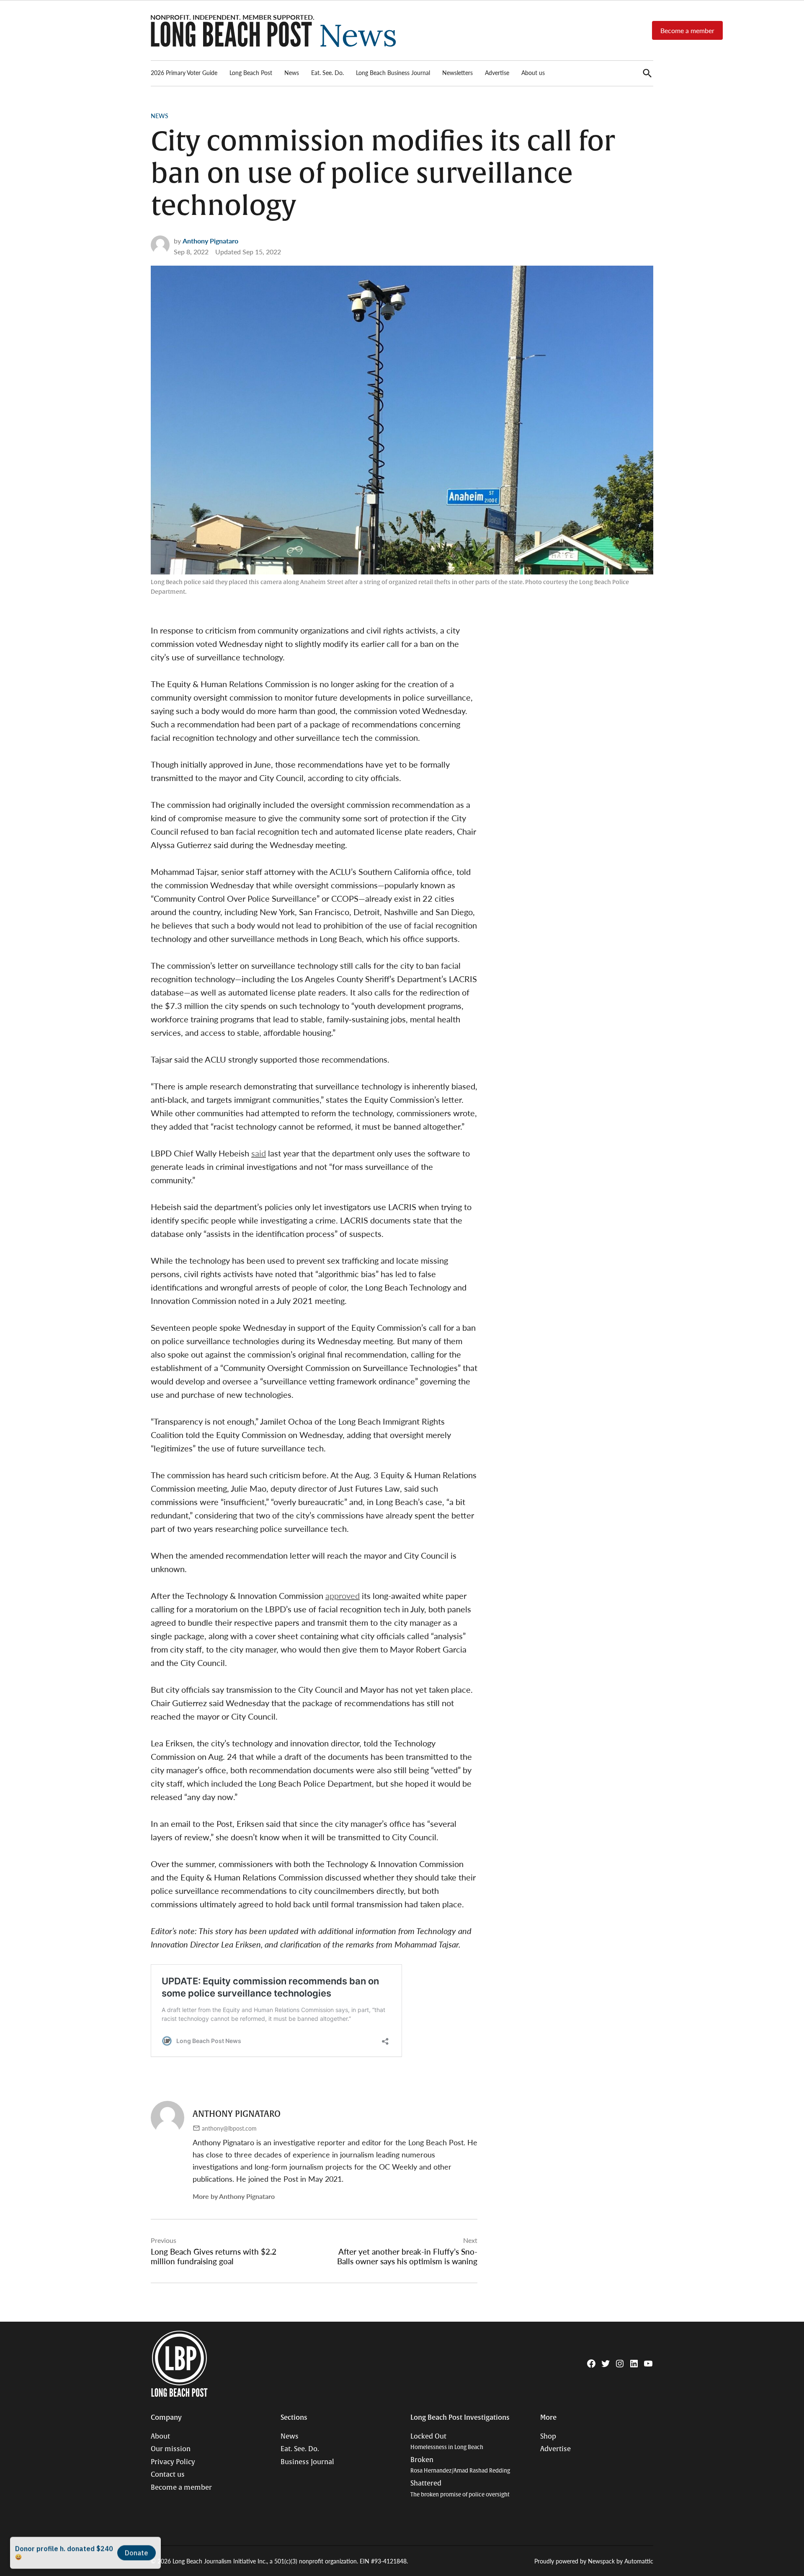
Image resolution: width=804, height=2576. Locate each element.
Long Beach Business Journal (393, 72)
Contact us (168, 2475)
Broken (460, 2465)
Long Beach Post (251, 72)
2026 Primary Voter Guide (184, 72)
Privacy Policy (173, 2462)
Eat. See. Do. (327, 72)
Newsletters (457, 72)
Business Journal (307, 2462)
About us (533, 72)
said (259, 1153)
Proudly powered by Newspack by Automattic (594, 2561)
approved (343, 1596)
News (292, 72)
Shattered (460, 2489)
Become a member (687, 30)
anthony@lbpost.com (229, 2128)
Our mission (171, 2449)
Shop (548, 2436)
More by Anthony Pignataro (234, 2196)
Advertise (497, 72)
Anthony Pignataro (210, 241)
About (160, 2436)
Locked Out (447, 2442)
